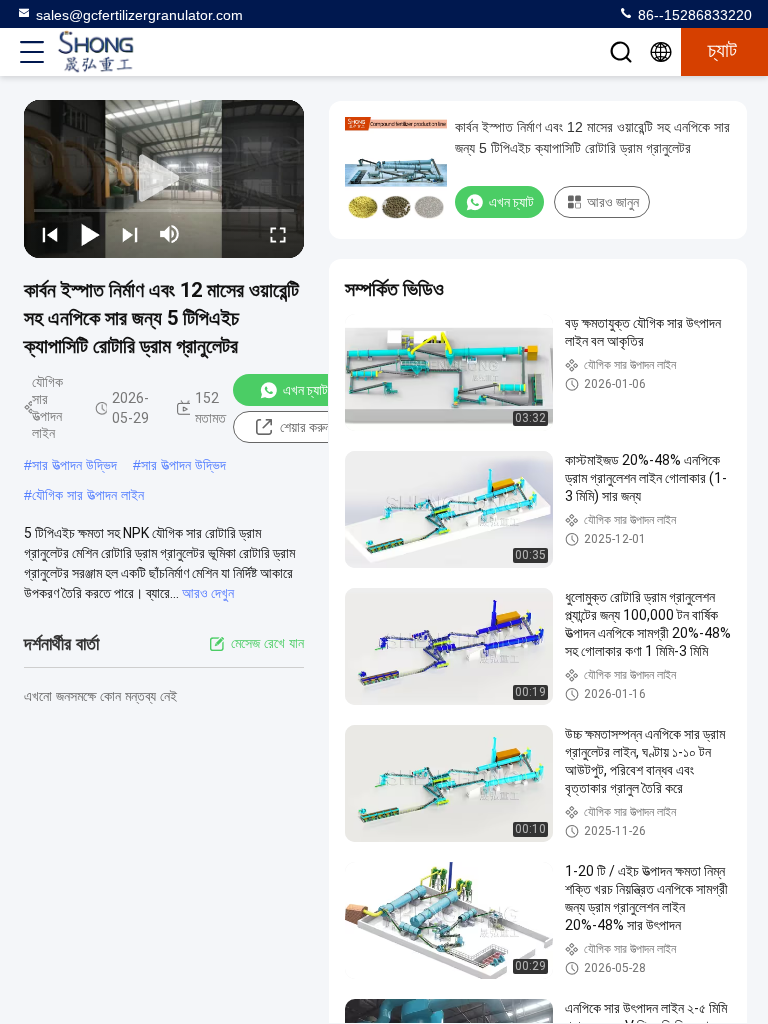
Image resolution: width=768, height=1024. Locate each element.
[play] (164, 179)
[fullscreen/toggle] (278, 234)
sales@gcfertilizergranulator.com (139, 15)
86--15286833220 (693, 15)
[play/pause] (90, 234)
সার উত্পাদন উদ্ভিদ (74, 465)
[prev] (50, 234)
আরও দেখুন (208, 593)
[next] (130, 234)
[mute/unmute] (170, 234)
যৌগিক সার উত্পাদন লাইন (88, 495)
